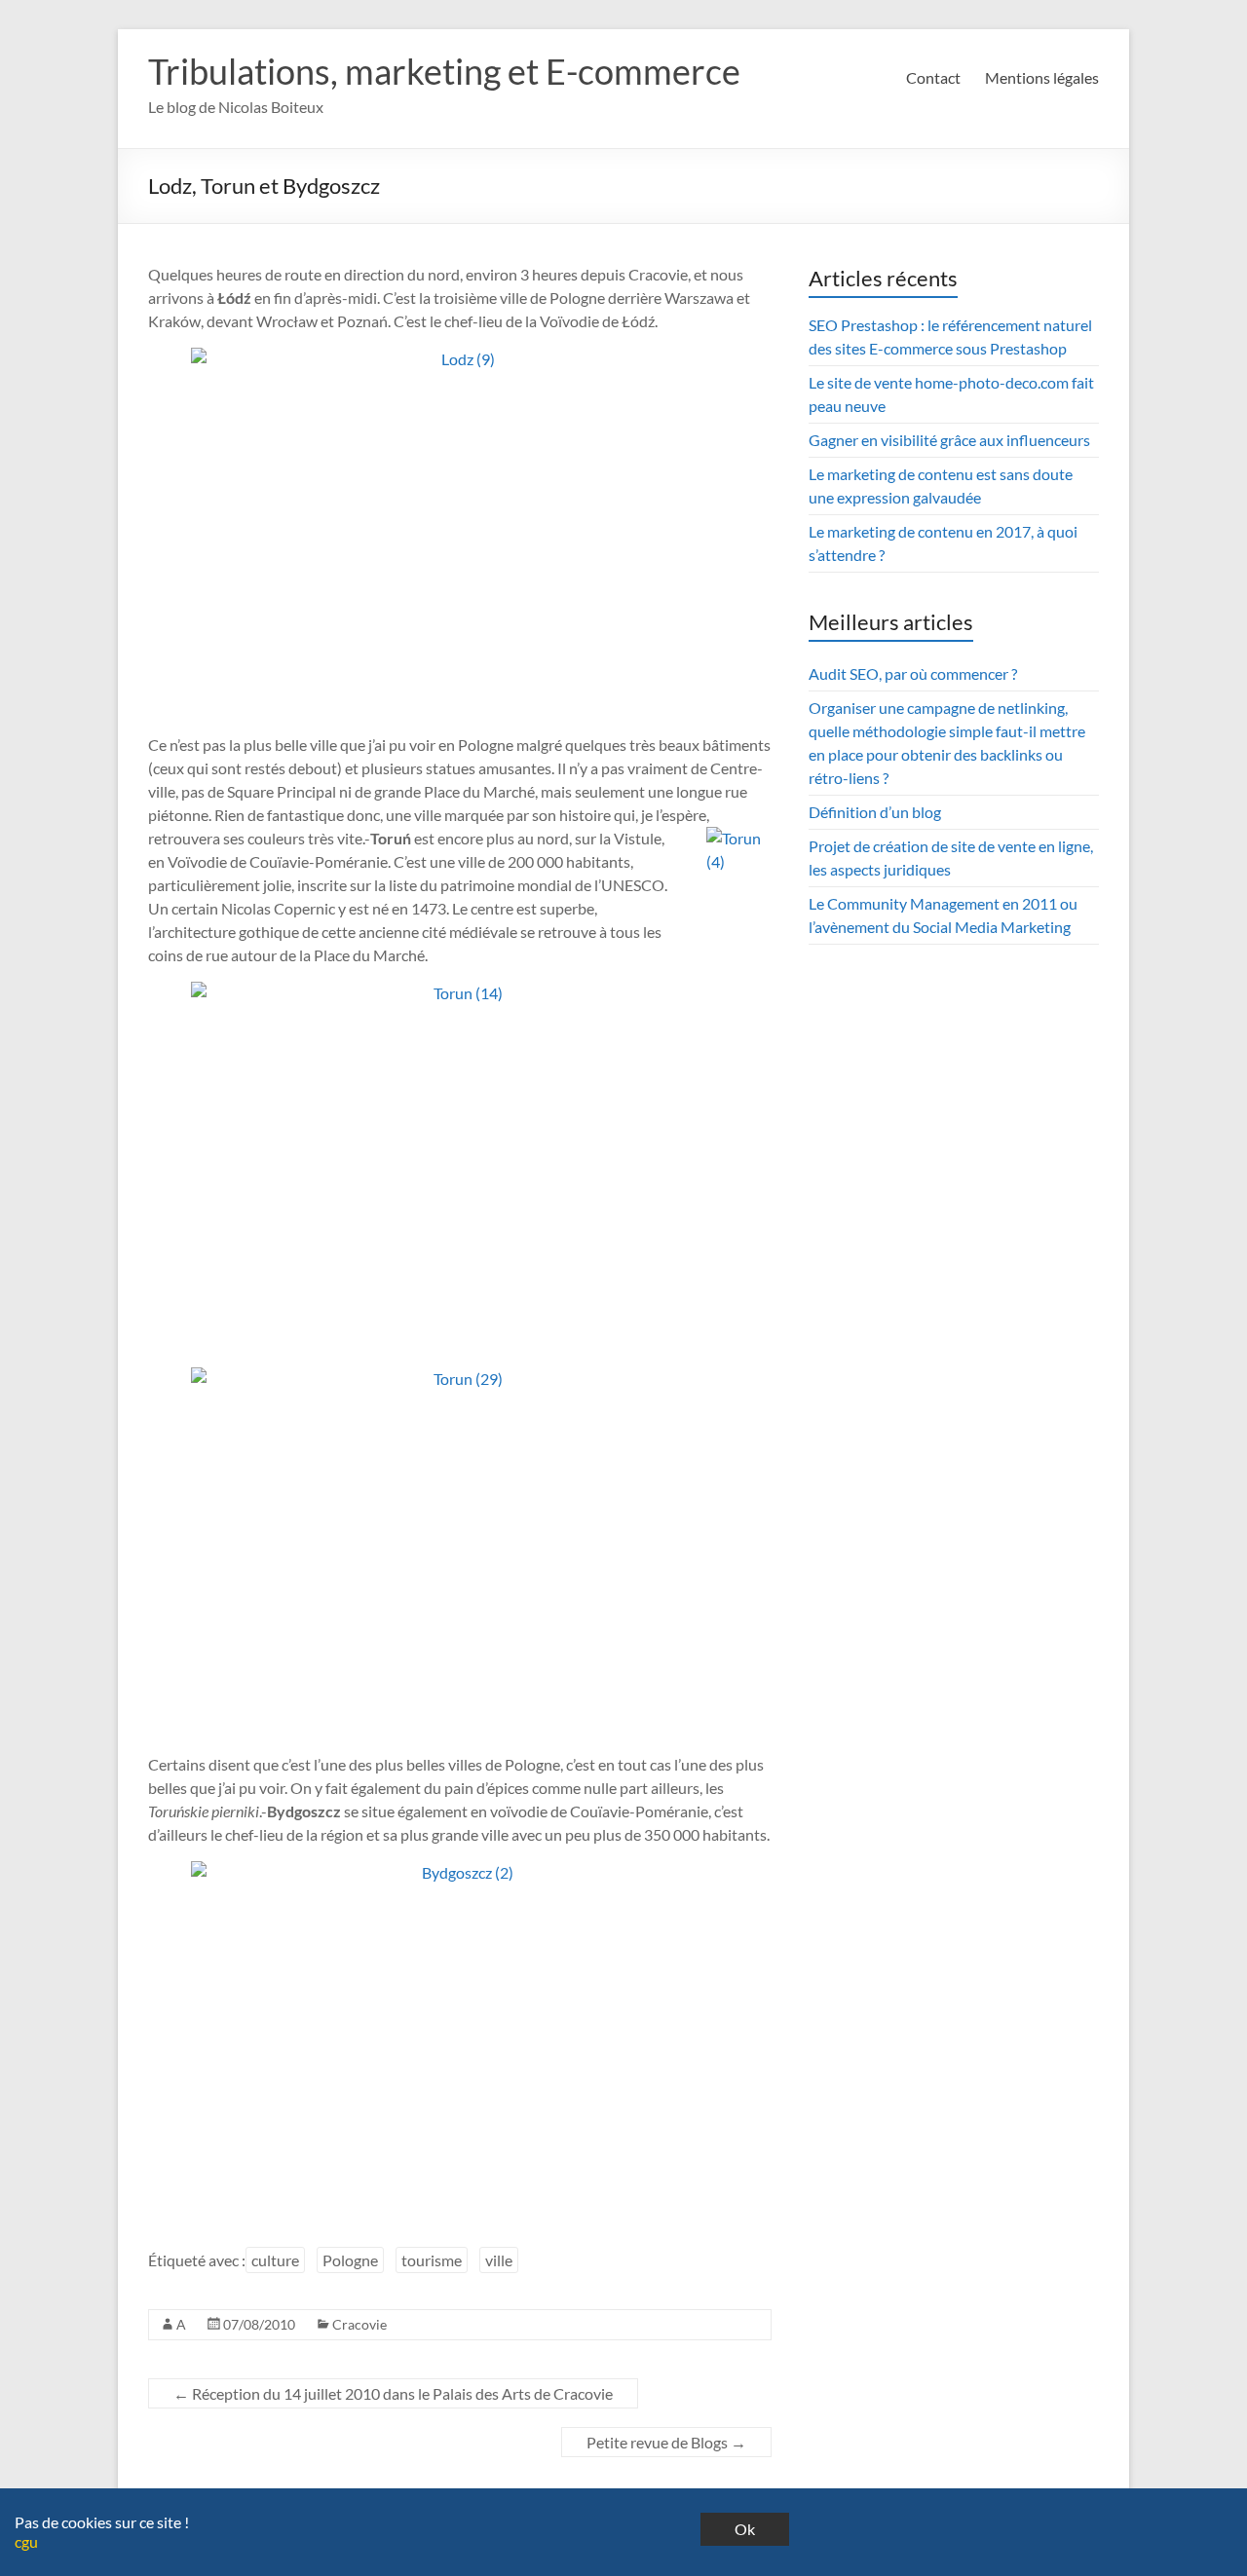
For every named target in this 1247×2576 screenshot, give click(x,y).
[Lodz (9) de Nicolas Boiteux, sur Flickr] (460, 528)
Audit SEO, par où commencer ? (913, 673)
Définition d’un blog (875, 812)
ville (499, 2260)
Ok (745, 2529)
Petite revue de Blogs (666, 2442)
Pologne (350, 2260)
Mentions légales (1042, 77)
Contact (933, 77)
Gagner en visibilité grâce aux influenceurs (949, 440)
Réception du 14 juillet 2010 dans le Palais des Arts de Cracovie (393, 2393)
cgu (26, 2541)
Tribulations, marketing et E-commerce (444, 71)
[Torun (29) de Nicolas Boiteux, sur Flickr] (460, 1548)
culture (275, 2260)
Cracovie (359, 2324)
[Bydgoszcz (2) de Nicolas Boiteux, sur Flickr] (460, 2041)
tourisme (432, 2260)
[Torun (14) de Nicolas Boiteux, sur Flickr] (460, 1162)
